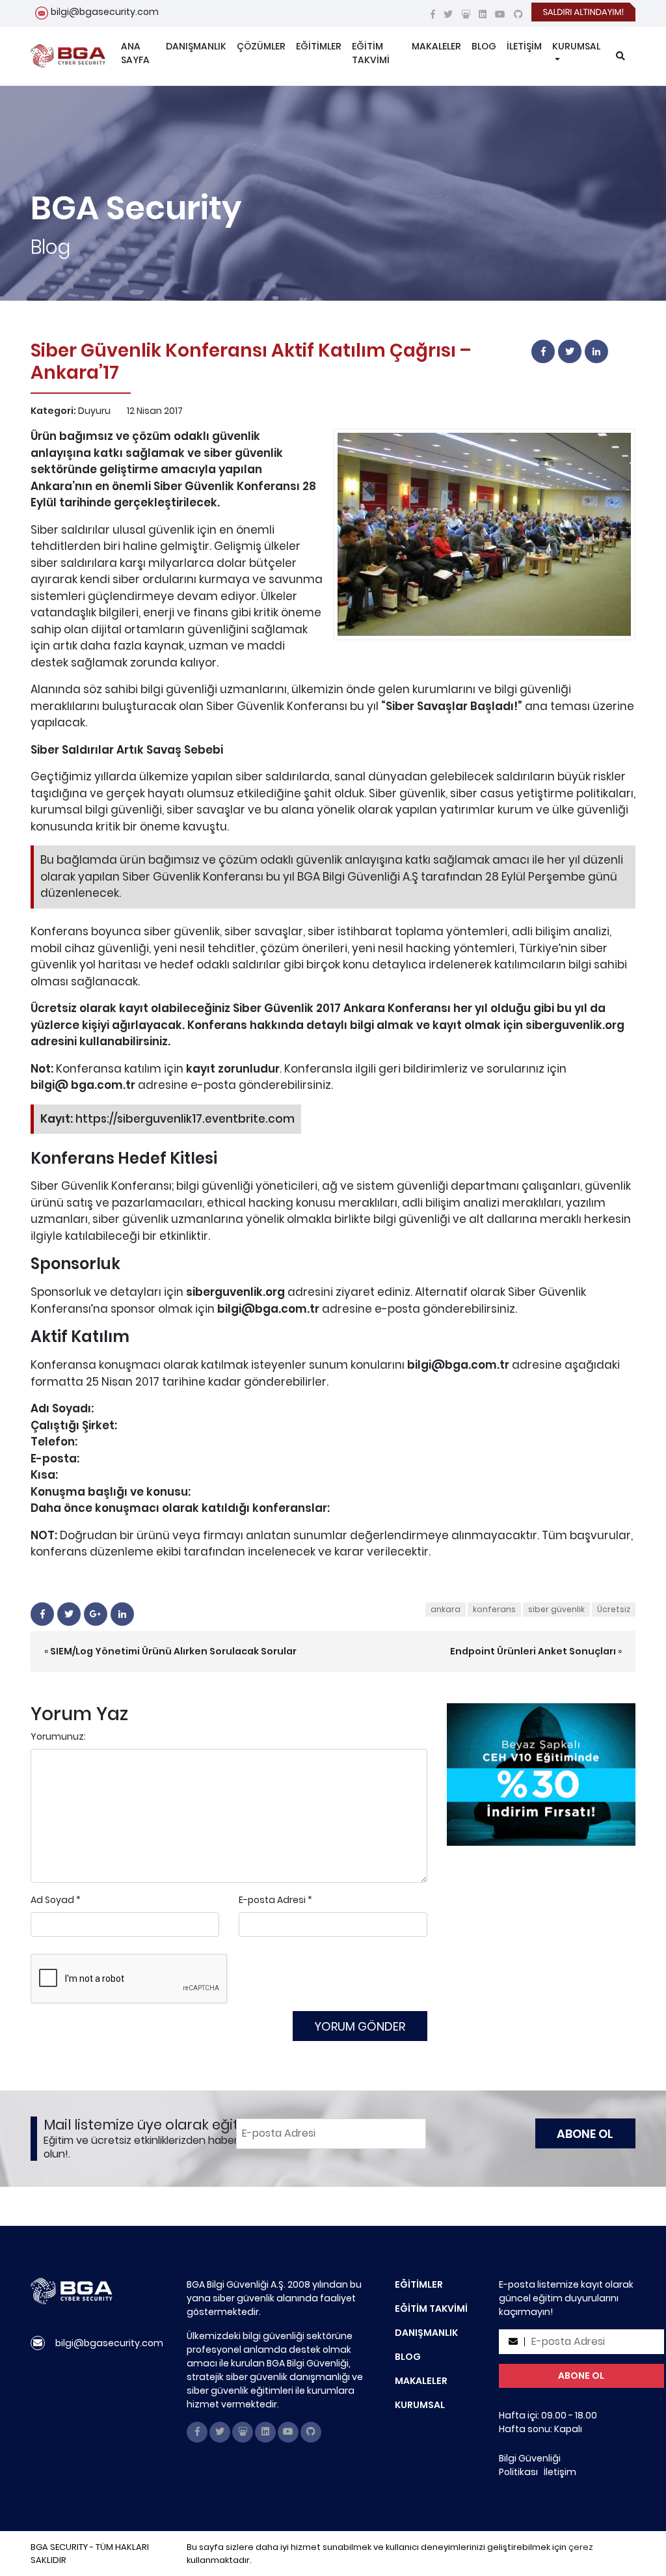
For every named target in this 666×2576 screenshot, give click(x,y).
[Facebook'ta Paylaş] (543, 351)
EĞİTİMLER (319, 46)
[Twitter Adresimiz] (448, 14)
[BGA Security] (68, 56)
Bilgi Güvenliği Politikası (530, 2465)
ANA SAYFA (135, 53)
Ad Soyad (52, 1900)
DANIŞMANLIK (196, 46)
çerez (581, 2547)
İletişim (560, 2472)
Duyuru (94, 411)
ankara (446, 1609)
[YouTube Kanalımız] (500, 14)
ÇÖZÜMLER (261, 46)
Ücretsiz (614, 1609)
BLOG (484, 46)
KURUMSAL (576, 46)
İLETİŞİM (524, 46)
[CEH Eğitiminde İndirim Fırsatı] (541, 1774)
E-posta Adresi (272, 1900)
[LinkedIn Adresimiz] (483, 14)
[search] (620, 56)
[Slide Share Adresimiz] (466, 14)
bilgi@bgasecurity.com (105, 12)
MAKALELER (436, 46)
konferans (494, 1609)
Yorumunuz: (58, 1736)
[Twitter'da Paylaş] (570, 351)
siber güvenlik (556, 1609)
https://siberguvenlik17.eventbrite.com (185, 1119)
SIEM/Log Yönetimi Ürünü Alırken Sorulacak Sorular (173, 1651)
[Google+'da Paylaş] (96, 1614)
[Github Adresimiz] (518, 14)
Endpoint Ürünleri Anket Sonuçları (533, 1651)
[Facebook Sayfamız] (433, 14)
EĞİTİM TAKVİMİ (371, 53)
